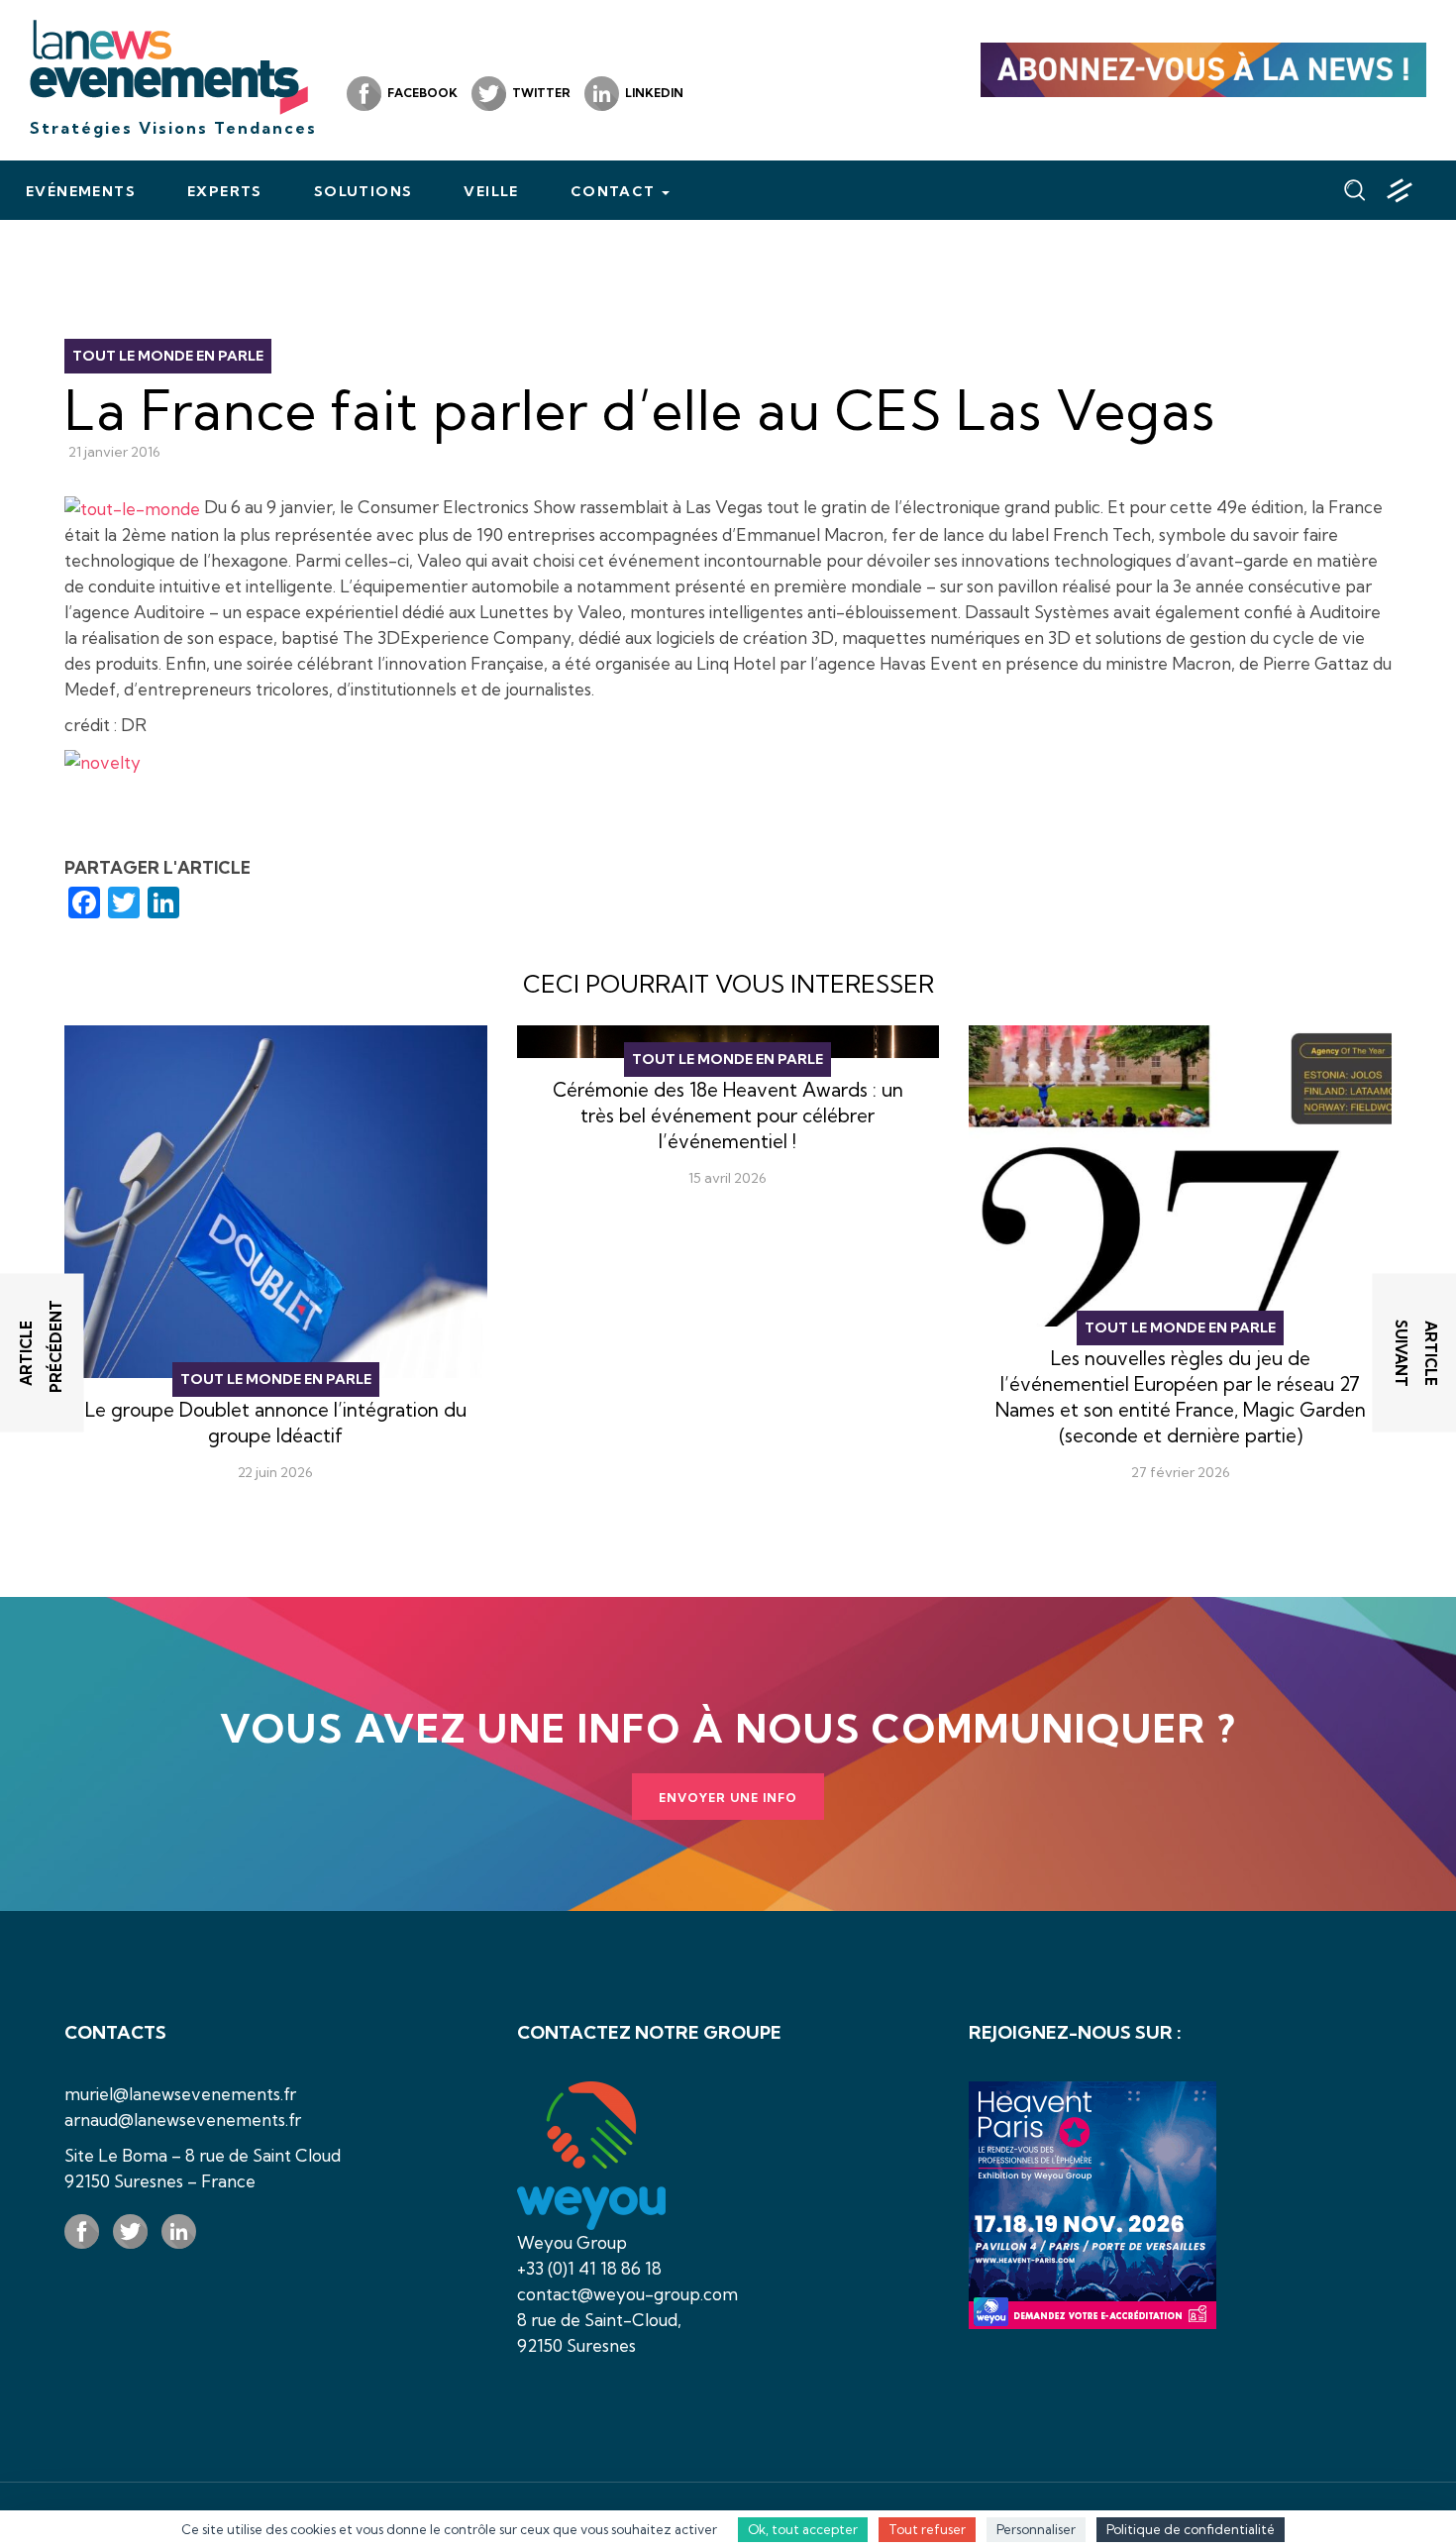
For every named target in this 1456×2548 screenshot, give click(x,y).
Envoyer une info (728, 1798)
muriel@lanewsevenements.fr (180, 2094)
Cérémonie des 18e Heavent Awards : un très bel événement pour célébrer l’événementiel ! (728, 1115)
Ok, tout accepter (803, 2529)
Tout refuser (927, 2529)
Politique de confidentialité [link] (1191, 2529)
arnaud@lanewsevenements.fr (183, 2120)
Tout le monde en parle (168, 356)
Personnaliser (1036, 2529)
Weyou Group (572, 2242)
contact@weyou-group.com (627, 2294)
